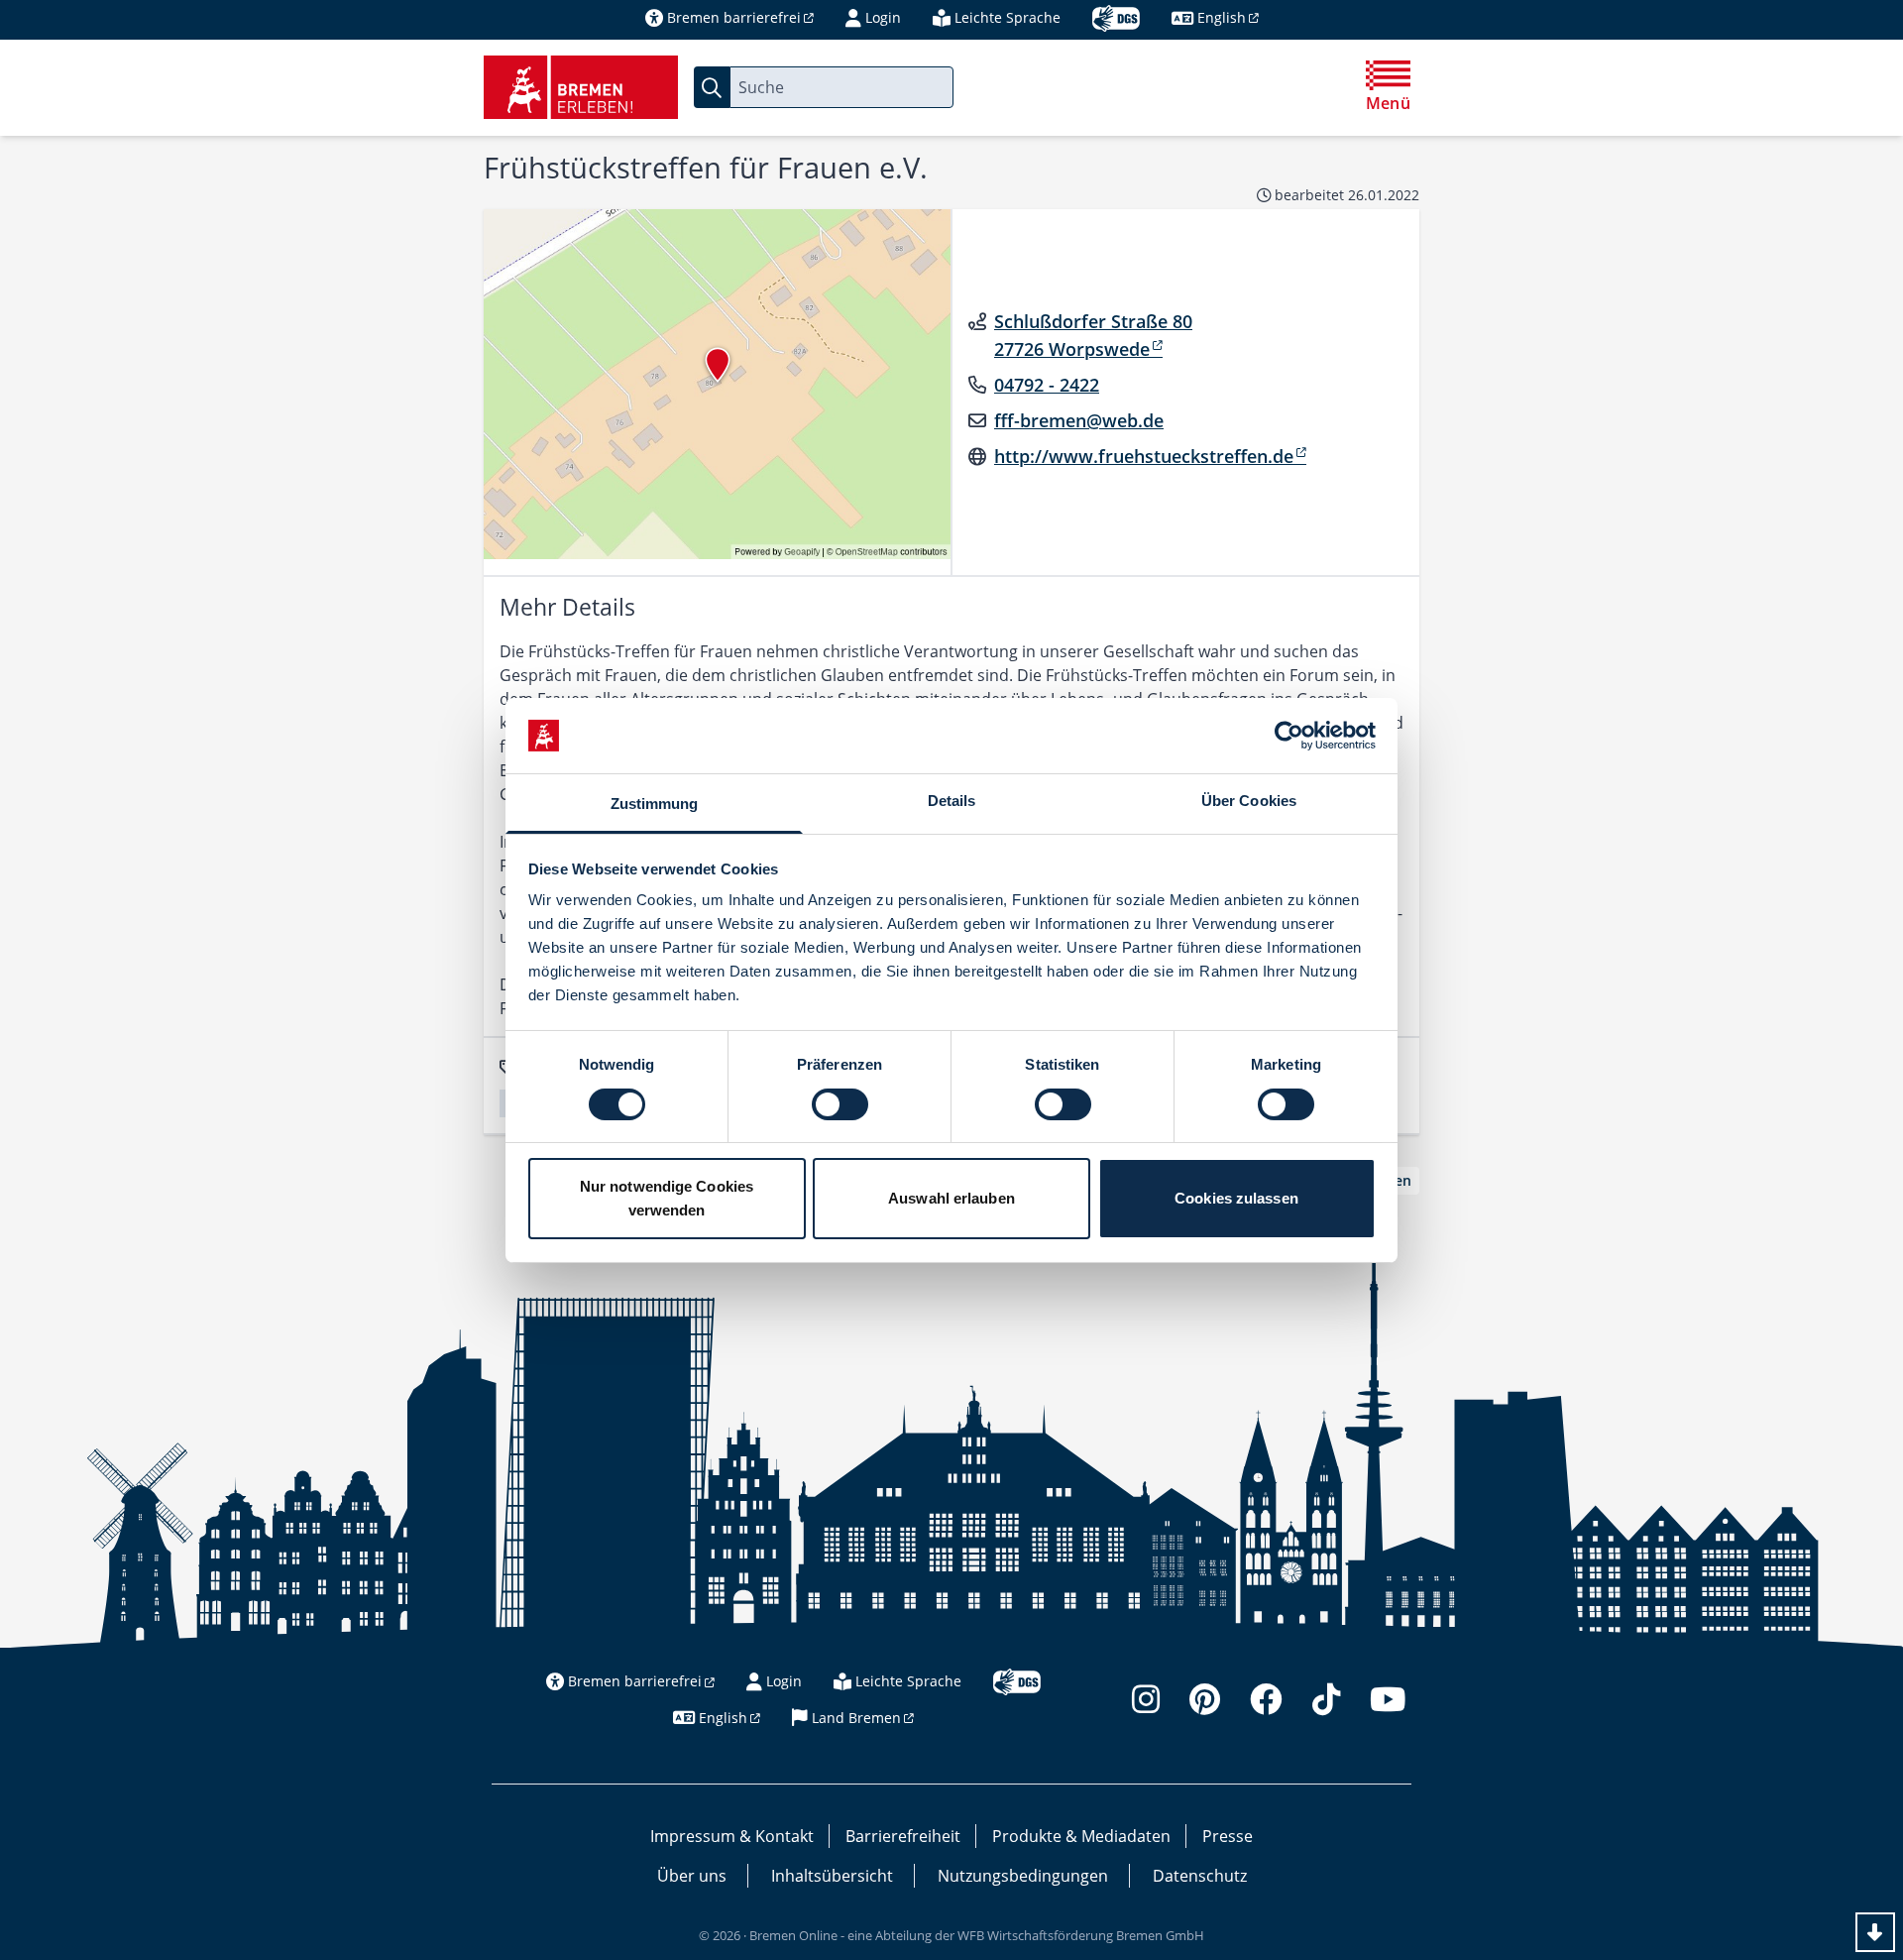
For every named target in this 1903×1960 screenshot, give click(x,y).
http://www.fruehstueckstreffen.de (1144, 456)
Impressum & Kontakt (732, 1836)
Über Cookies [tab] (1249, 801)
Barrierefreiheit (903, 1836)
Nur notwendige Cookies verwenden (667, 1198)
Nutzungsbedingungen (1023, 1876)
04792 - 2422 (1047, 385)
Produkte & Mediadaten (1081, 1836)
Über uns (692, 1876)
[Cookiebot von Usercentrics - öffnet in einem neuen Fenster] (1289, 736)
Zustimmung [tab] (655, 804)
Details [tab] (952, 801)
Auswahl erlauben (951, 1198)
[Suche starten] (712, 87)
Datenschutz (1200, 1876)
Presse (1228, 1836)
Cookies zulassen (1236, 1198)
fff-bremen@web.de (1079, 420)
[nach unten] (1875, 1932)
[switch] (840, 1104)
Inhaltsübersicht (832, 1876)
